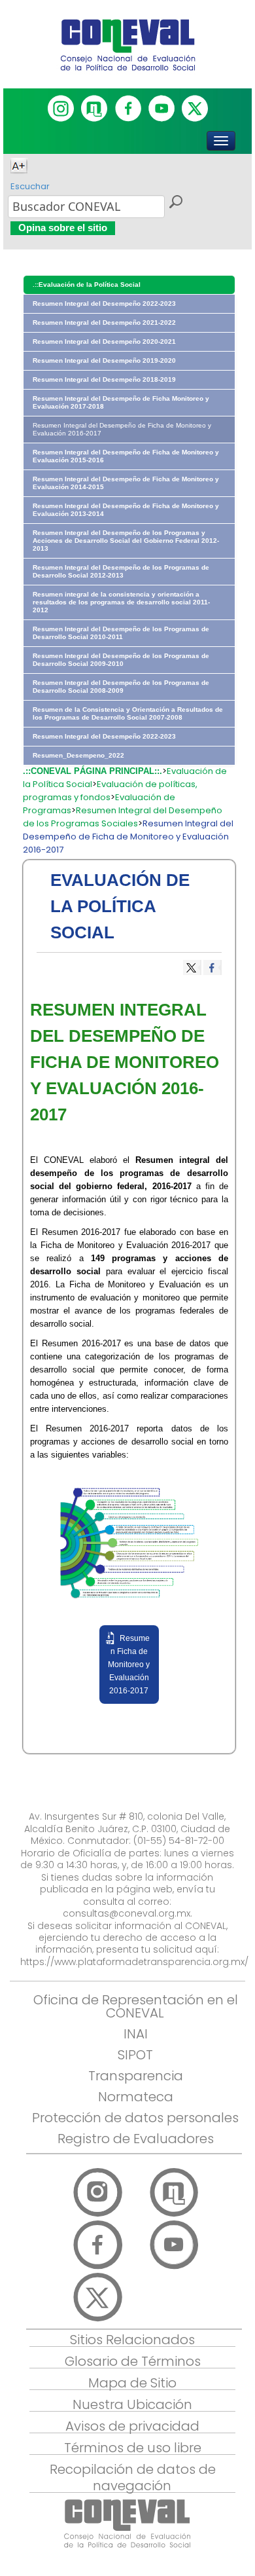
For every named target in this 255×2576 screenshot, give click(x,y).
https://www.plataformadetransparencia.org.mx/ (134, 1962)
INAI (136, 2034)
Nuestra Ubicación (132, 2404)
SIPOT (135, 2055)
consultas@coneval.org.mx (127, 1913)
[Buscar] (175, 204)
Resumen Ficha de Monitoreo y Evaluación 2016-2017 (129, 1665)
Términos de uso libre (133, 2448)
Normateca (136, 2097)
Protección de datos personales (135, 2118)
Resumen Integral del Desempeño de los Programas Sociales (123, 817)
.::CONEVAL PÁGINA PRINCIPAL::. (93, 771)
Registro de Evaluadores (136, 2139)
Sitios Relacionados (132, 2340)
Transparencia (136, 2076)
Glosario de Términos (133, 2361)
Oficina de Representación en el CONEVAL (136, 2006)
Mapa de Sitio (132, 2383)
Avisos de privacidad (132, 2426)
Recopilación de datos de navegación (133, 2477)
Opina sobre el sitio (63, 228)
